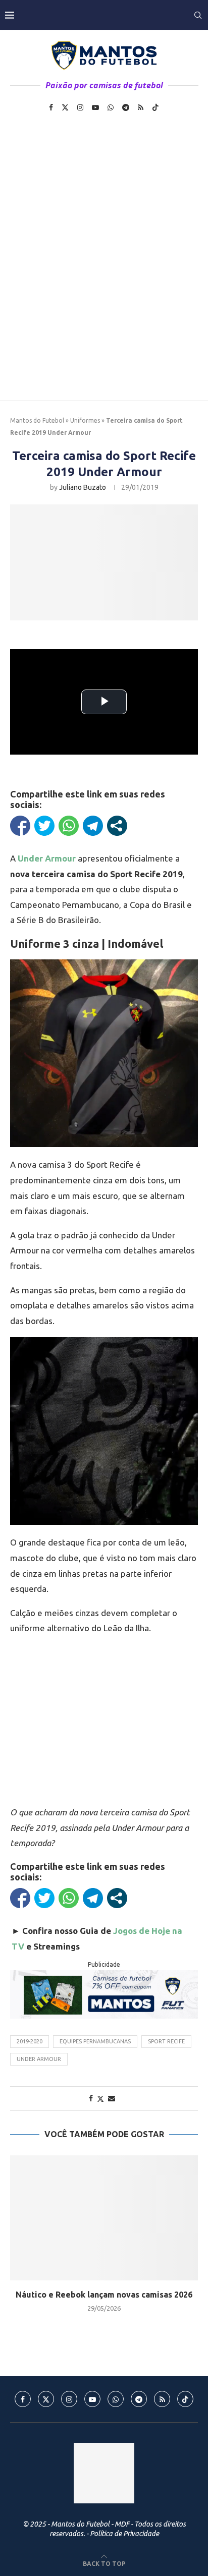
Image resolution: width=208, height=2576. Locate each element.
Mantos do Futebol (37, 420)
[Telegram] (126, 107)
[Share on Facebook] (91, 2098)
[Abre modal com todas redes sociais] (117, 826)
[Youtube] (95, 107)
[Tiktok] (155, 107)
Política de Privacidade (124, 2534)
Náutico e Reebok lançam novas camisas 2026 (104, 2295)
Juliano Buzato (83, 487)
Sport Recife (166, 2041)
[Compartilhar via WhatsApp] (69, 826)
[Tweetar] (44, 826)
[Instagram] (80, 107)
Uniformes (85, 420)
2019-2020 (30, 2041)
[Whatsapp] (111, 107)
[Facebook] (51, 107)
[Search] (198, 15)
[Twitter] (65, 107)
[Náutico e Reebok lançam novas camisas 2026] (104, 2218)
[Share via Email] (112, 2098)
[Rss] (141, 107)
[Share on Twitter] (100, 2099)
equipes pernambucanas (95, 2041)
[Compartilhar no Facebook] (20, 826)
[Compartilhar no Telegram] (93, 826)
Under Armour (39, 2059)
